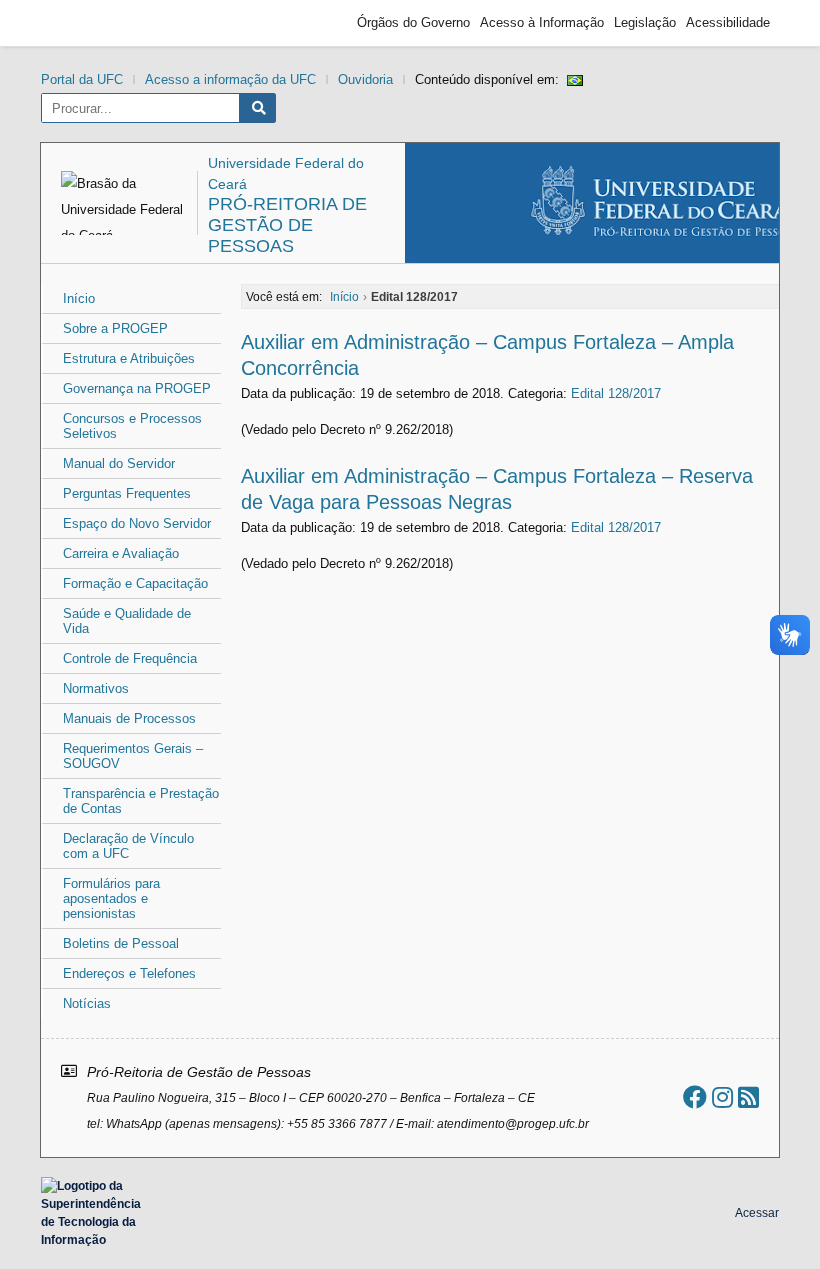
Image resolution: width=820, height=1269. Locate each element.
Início (79, 298)
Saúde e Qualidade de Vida (127, 621)
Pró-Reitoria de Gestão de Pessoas (287, 225)
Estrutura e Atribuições (129, 358)
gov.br (86, 23)
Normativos (96, 688)
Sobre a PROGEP (115, 328)
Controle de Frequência (130, 658)
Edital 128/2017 (616, 393)
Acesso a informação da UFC (230, 79)
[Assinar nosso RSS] (748, 1097)
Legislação (645, 22)
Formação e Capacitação (135, 583)
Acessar (757, 1213)
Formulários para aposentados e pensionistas (111, 898)
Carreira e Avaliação (121, 553)
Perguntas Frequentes (127, 493)
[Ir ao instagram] (722, 1097)
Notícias (87, 1003)
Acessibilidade (728, 22)
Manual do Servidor (119, 463)
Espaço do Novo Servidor (137, 523)
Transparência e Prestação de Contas (141, 801)
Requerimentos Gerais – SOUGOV (133, 756)
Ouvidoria (365, 79)
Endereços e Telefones (129, 973)
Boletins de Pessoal (121, 943)
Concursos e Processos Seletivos (132, 426)
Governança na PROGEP (137, 388)
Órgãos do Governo (413, 22)
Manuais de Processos (129, 718)
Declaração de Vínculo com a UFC (128, 846)
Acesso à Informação (542, 22)
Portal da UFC (82, 79)
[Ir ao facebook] (695, 1097)
